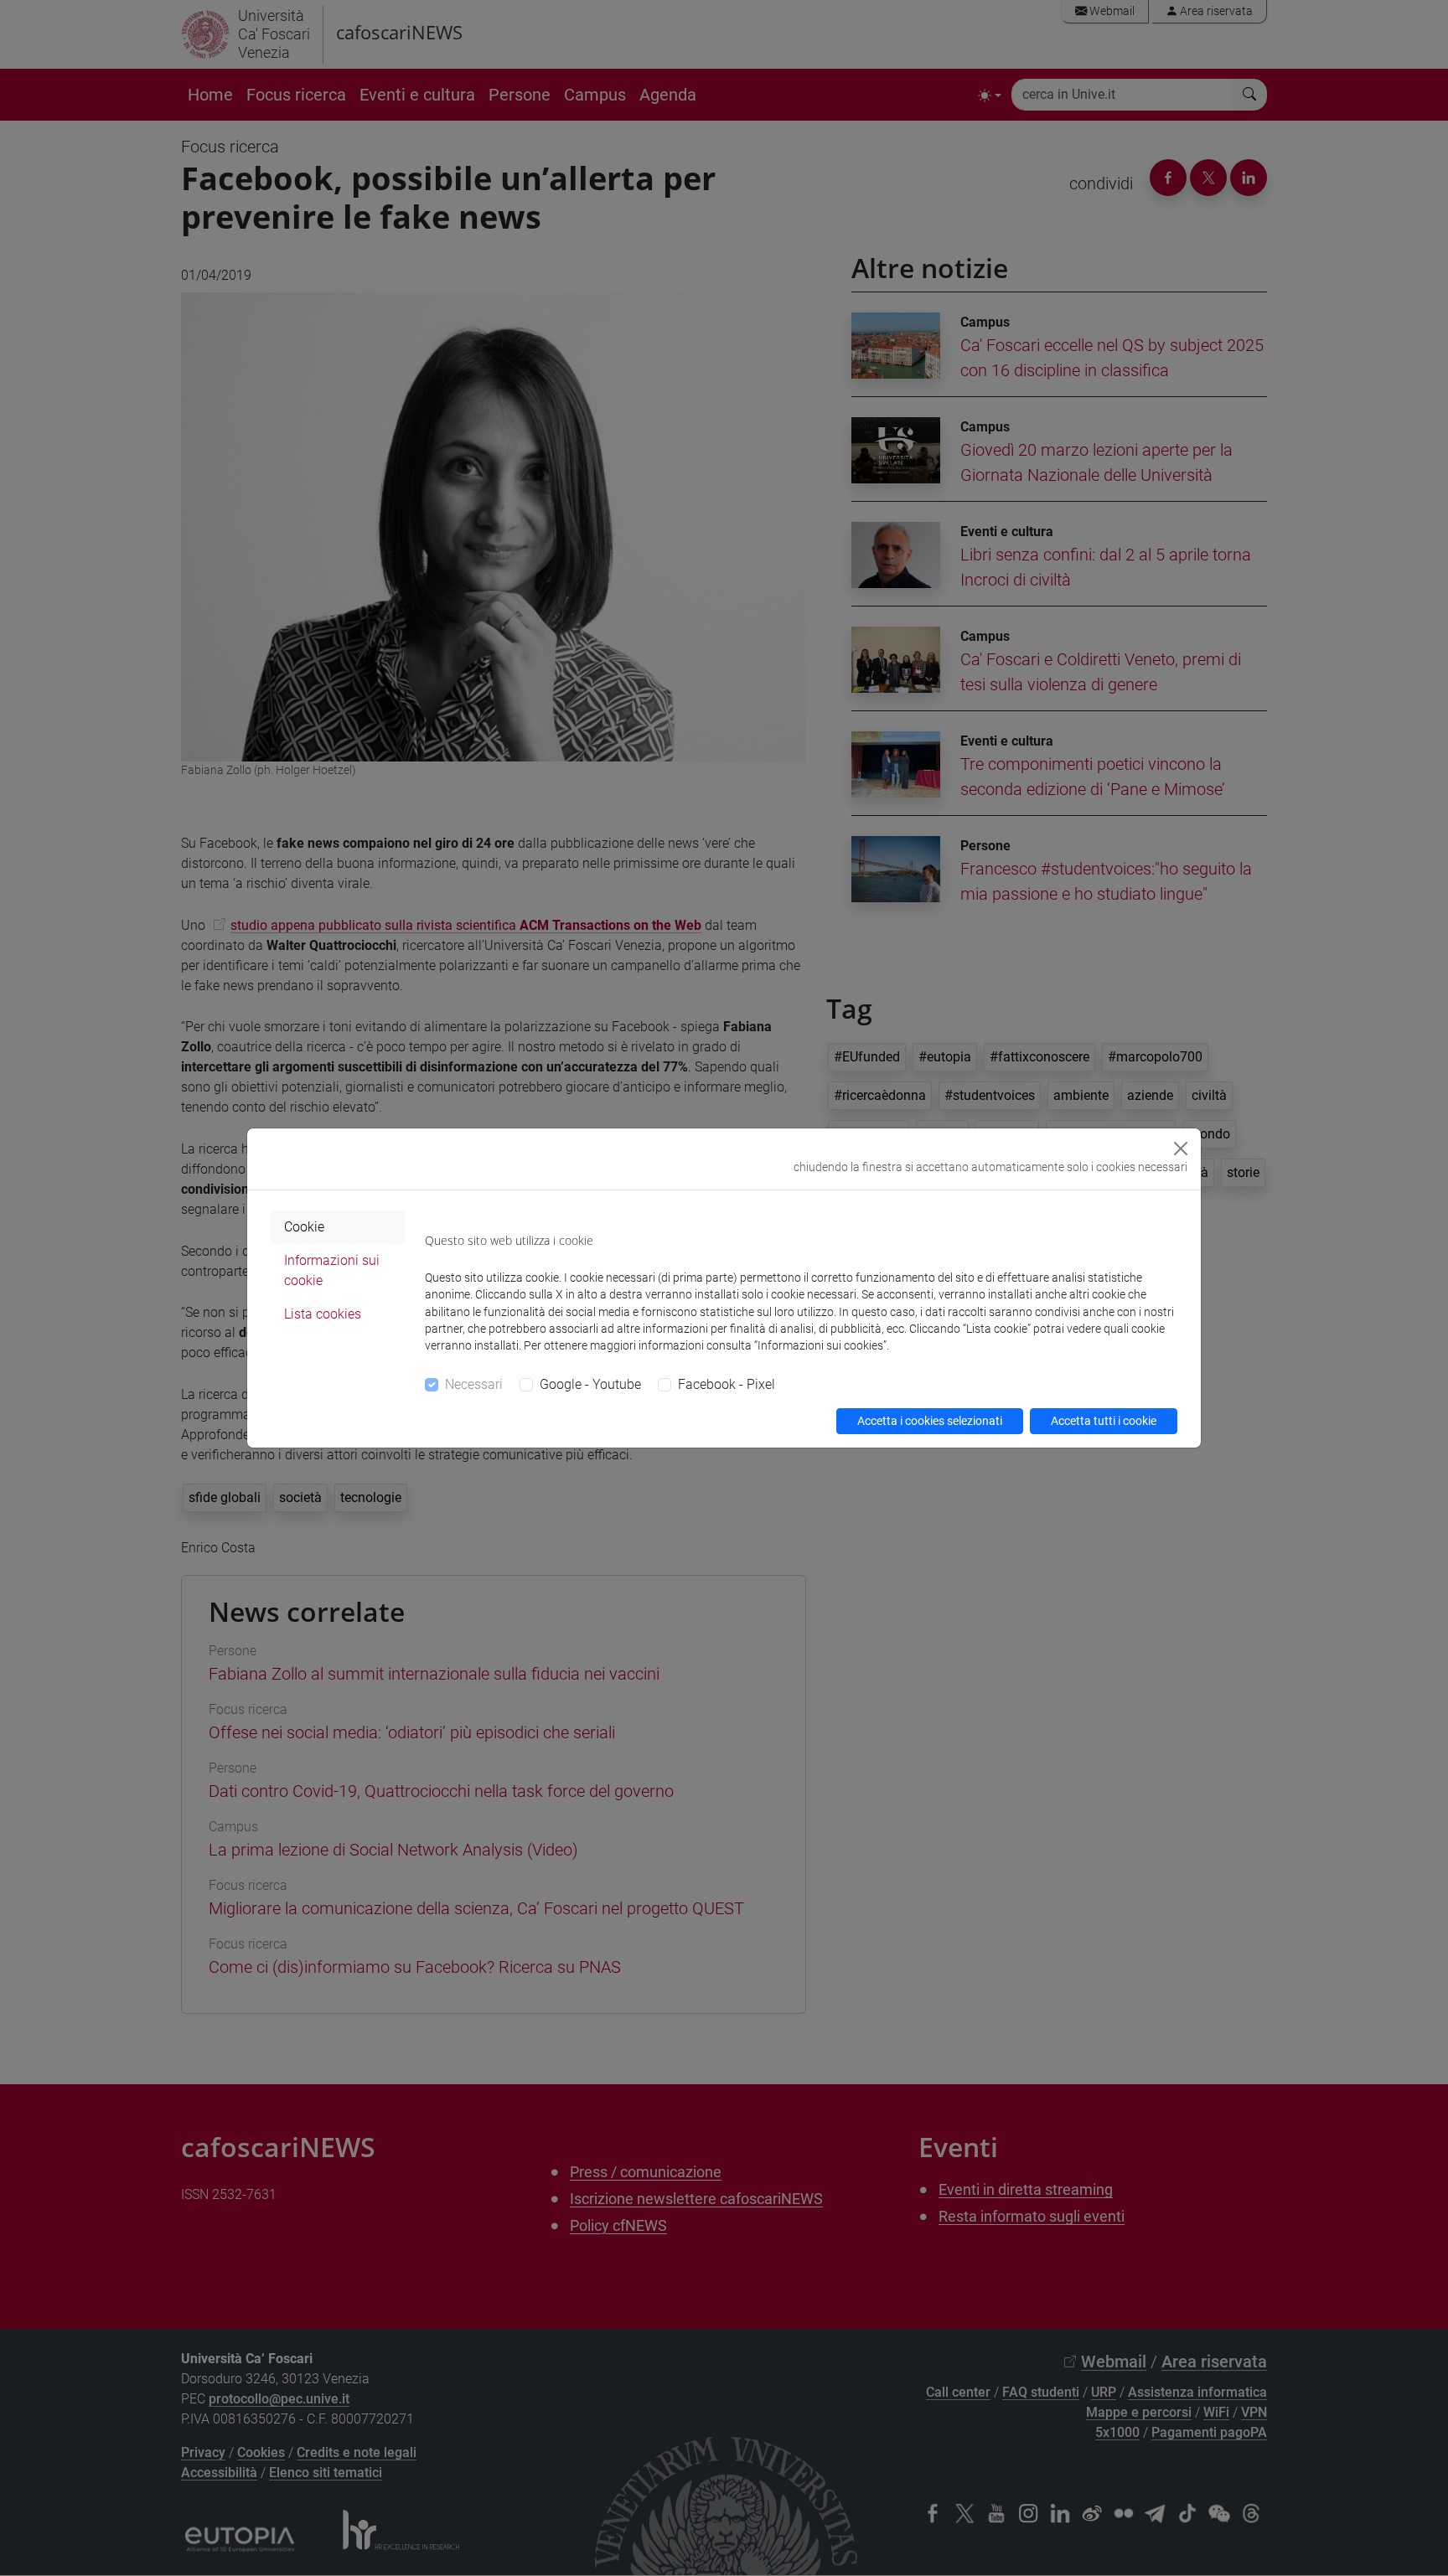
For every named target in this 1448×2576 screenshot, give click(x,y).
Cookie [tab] (304, 1227)
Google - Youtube (590, 1384)
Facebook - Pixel (727, 1384)
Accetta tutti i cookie (1104, 1421)
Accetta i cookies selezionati (930, 1421)
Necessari (474, 1384)
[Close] (1181, 1149)
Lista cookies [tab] (323, 1314)
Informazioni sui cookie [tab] (332, 1270)
